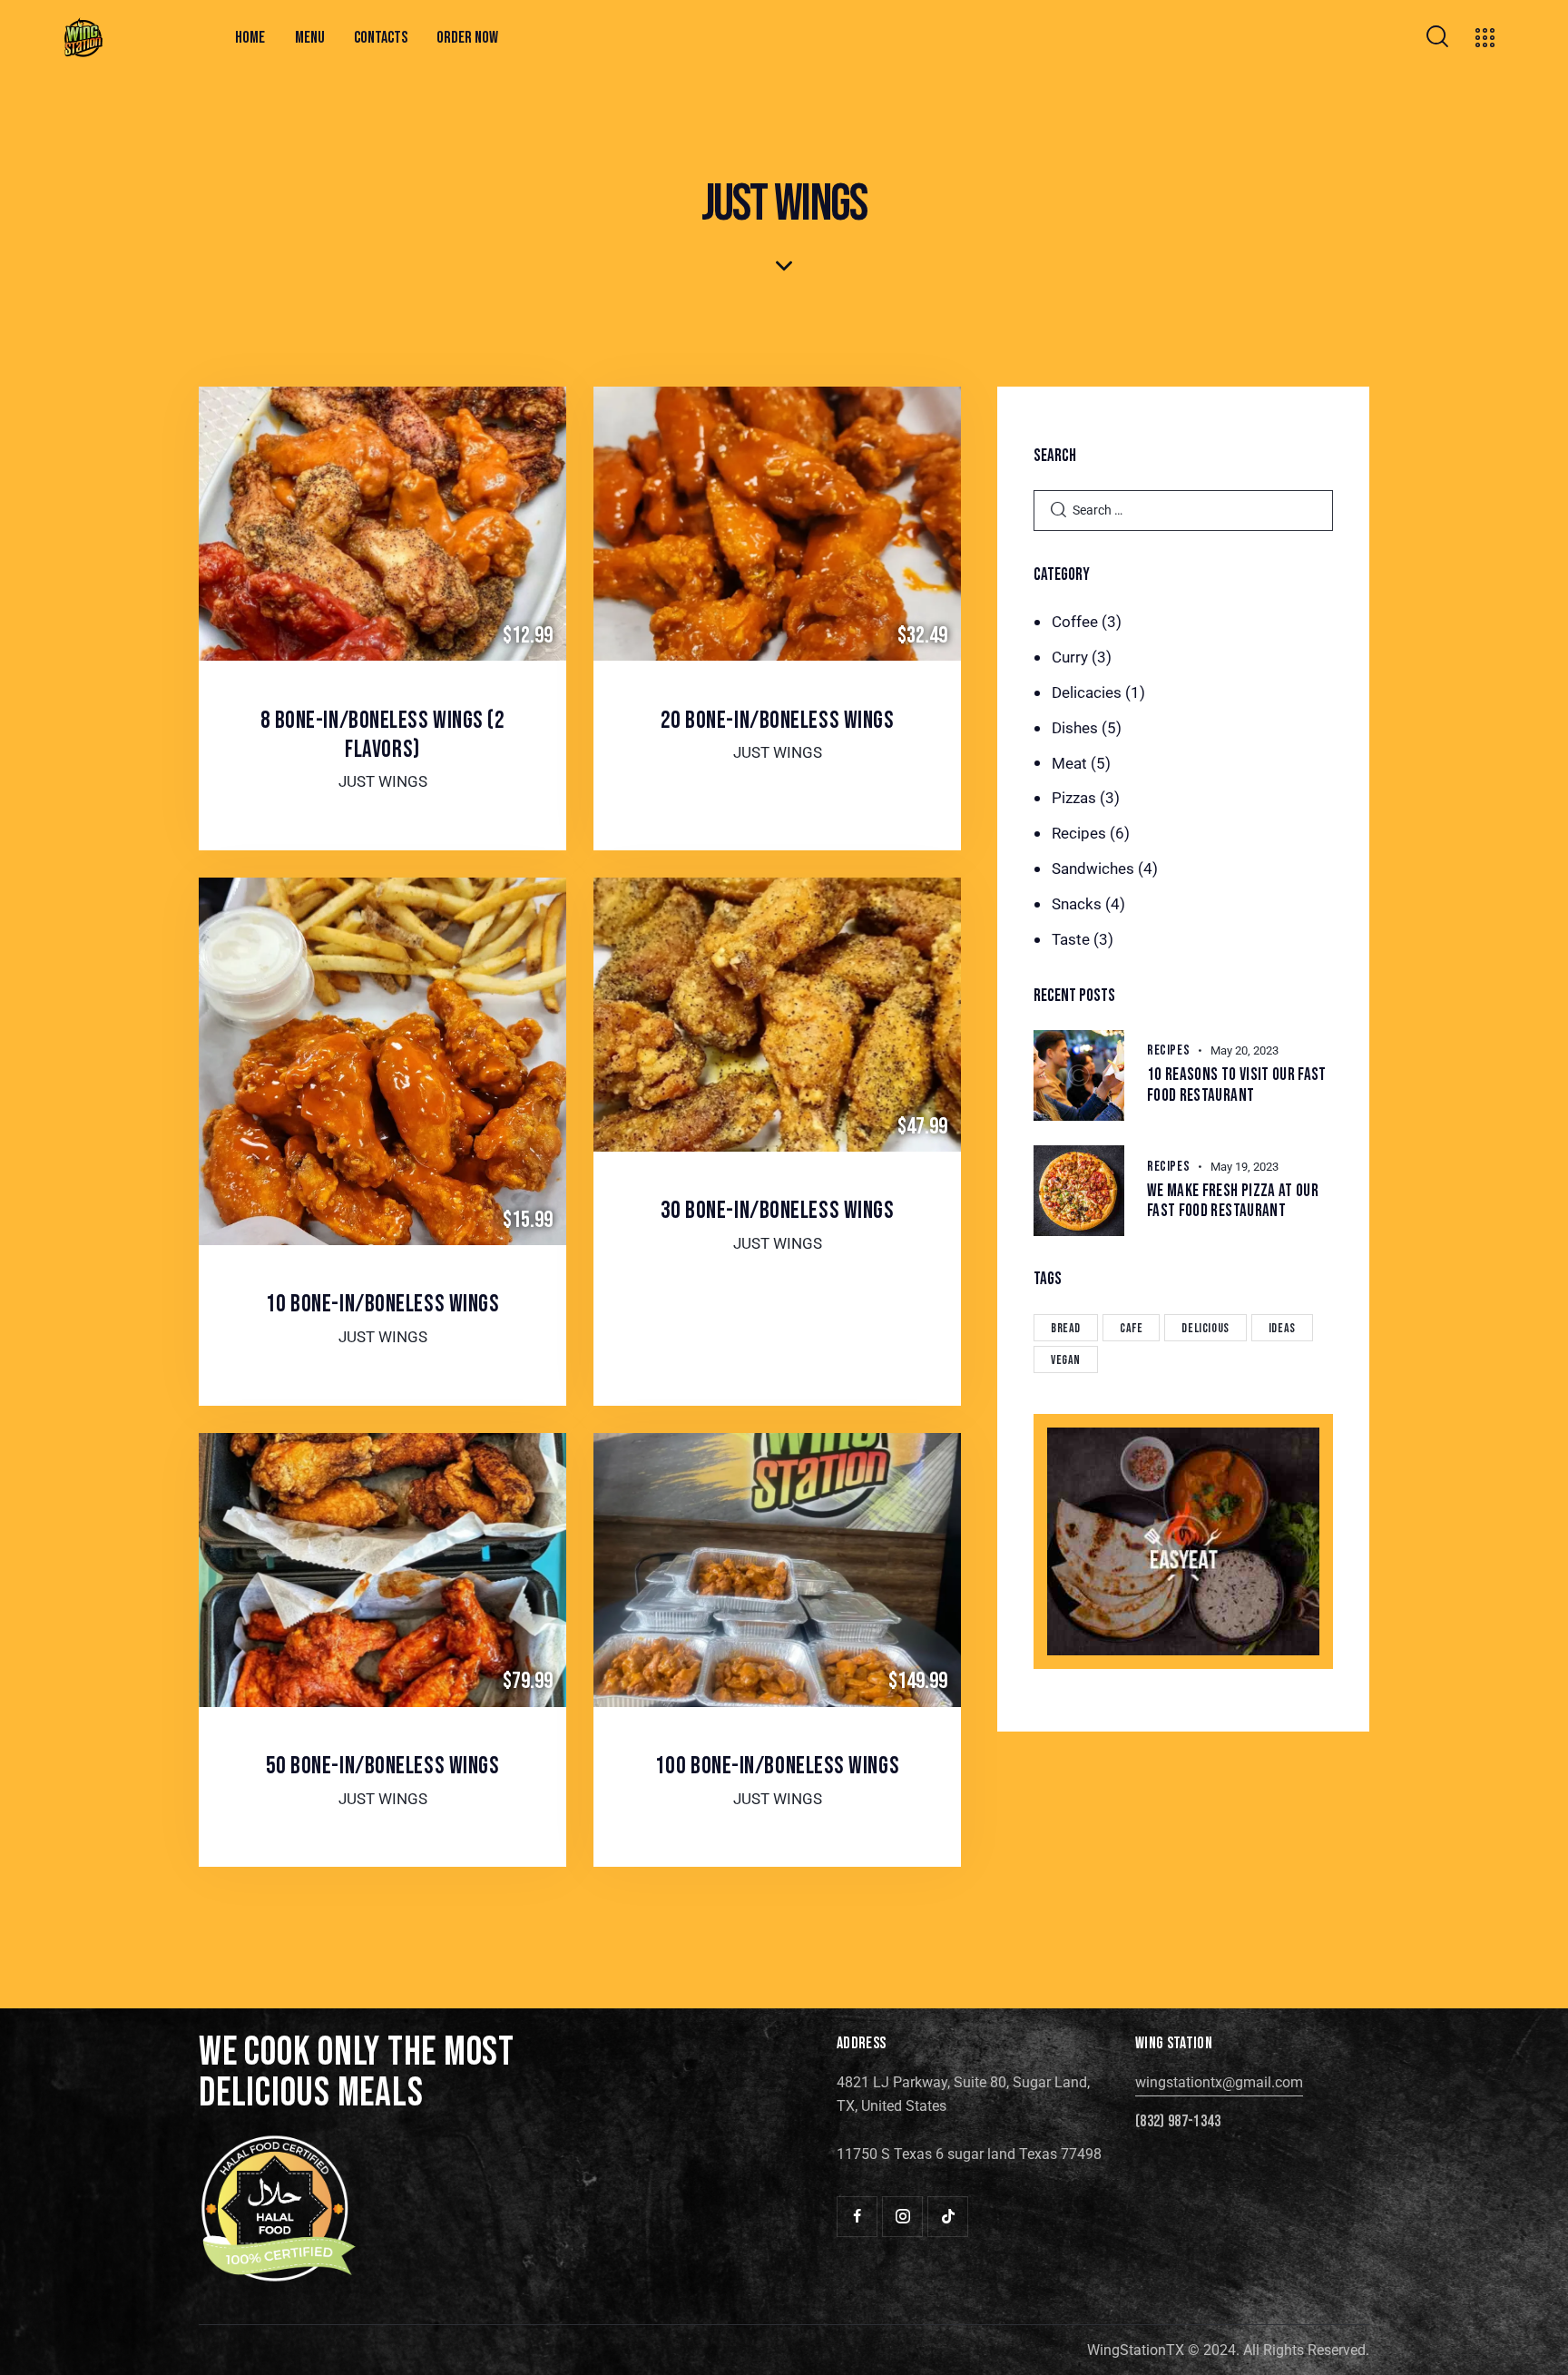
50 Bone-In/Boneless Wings (383, 1766)
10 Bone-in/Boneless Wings (383, 1304)
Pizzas (1074, 798)
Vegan (1066, 1360)
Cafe (1131, 1328)
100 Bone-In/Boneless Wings (777, 1766)
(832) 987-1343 (1178, 2122)
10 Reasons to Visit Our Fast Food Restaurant (1237, 1086)
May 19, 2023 (1245, 1167)
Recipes (1079, 833)
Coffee (1075, 622)
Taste (1071, 939)
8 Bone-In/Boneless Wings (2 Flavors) (383, 735)
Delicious (1205, 1328)
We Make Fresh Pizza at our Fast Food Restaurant (1233, 1202)
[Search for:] (1183, 509)
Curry (1070, 657)
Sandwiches (1093, 869)
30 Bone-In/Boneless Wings (778, 1211)
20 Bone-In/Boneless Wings (778, 721)
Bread (1066, 1328)
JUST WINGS (383, 781)
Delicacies (1087, 692)
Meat (1069, 763)
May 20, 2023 (1245, 1050)
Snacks (1077, 904)
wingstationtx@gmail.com (1219, 2082)
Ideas (1282, 1328)
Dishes (1075, 728)
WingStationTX (1136, 2350)
